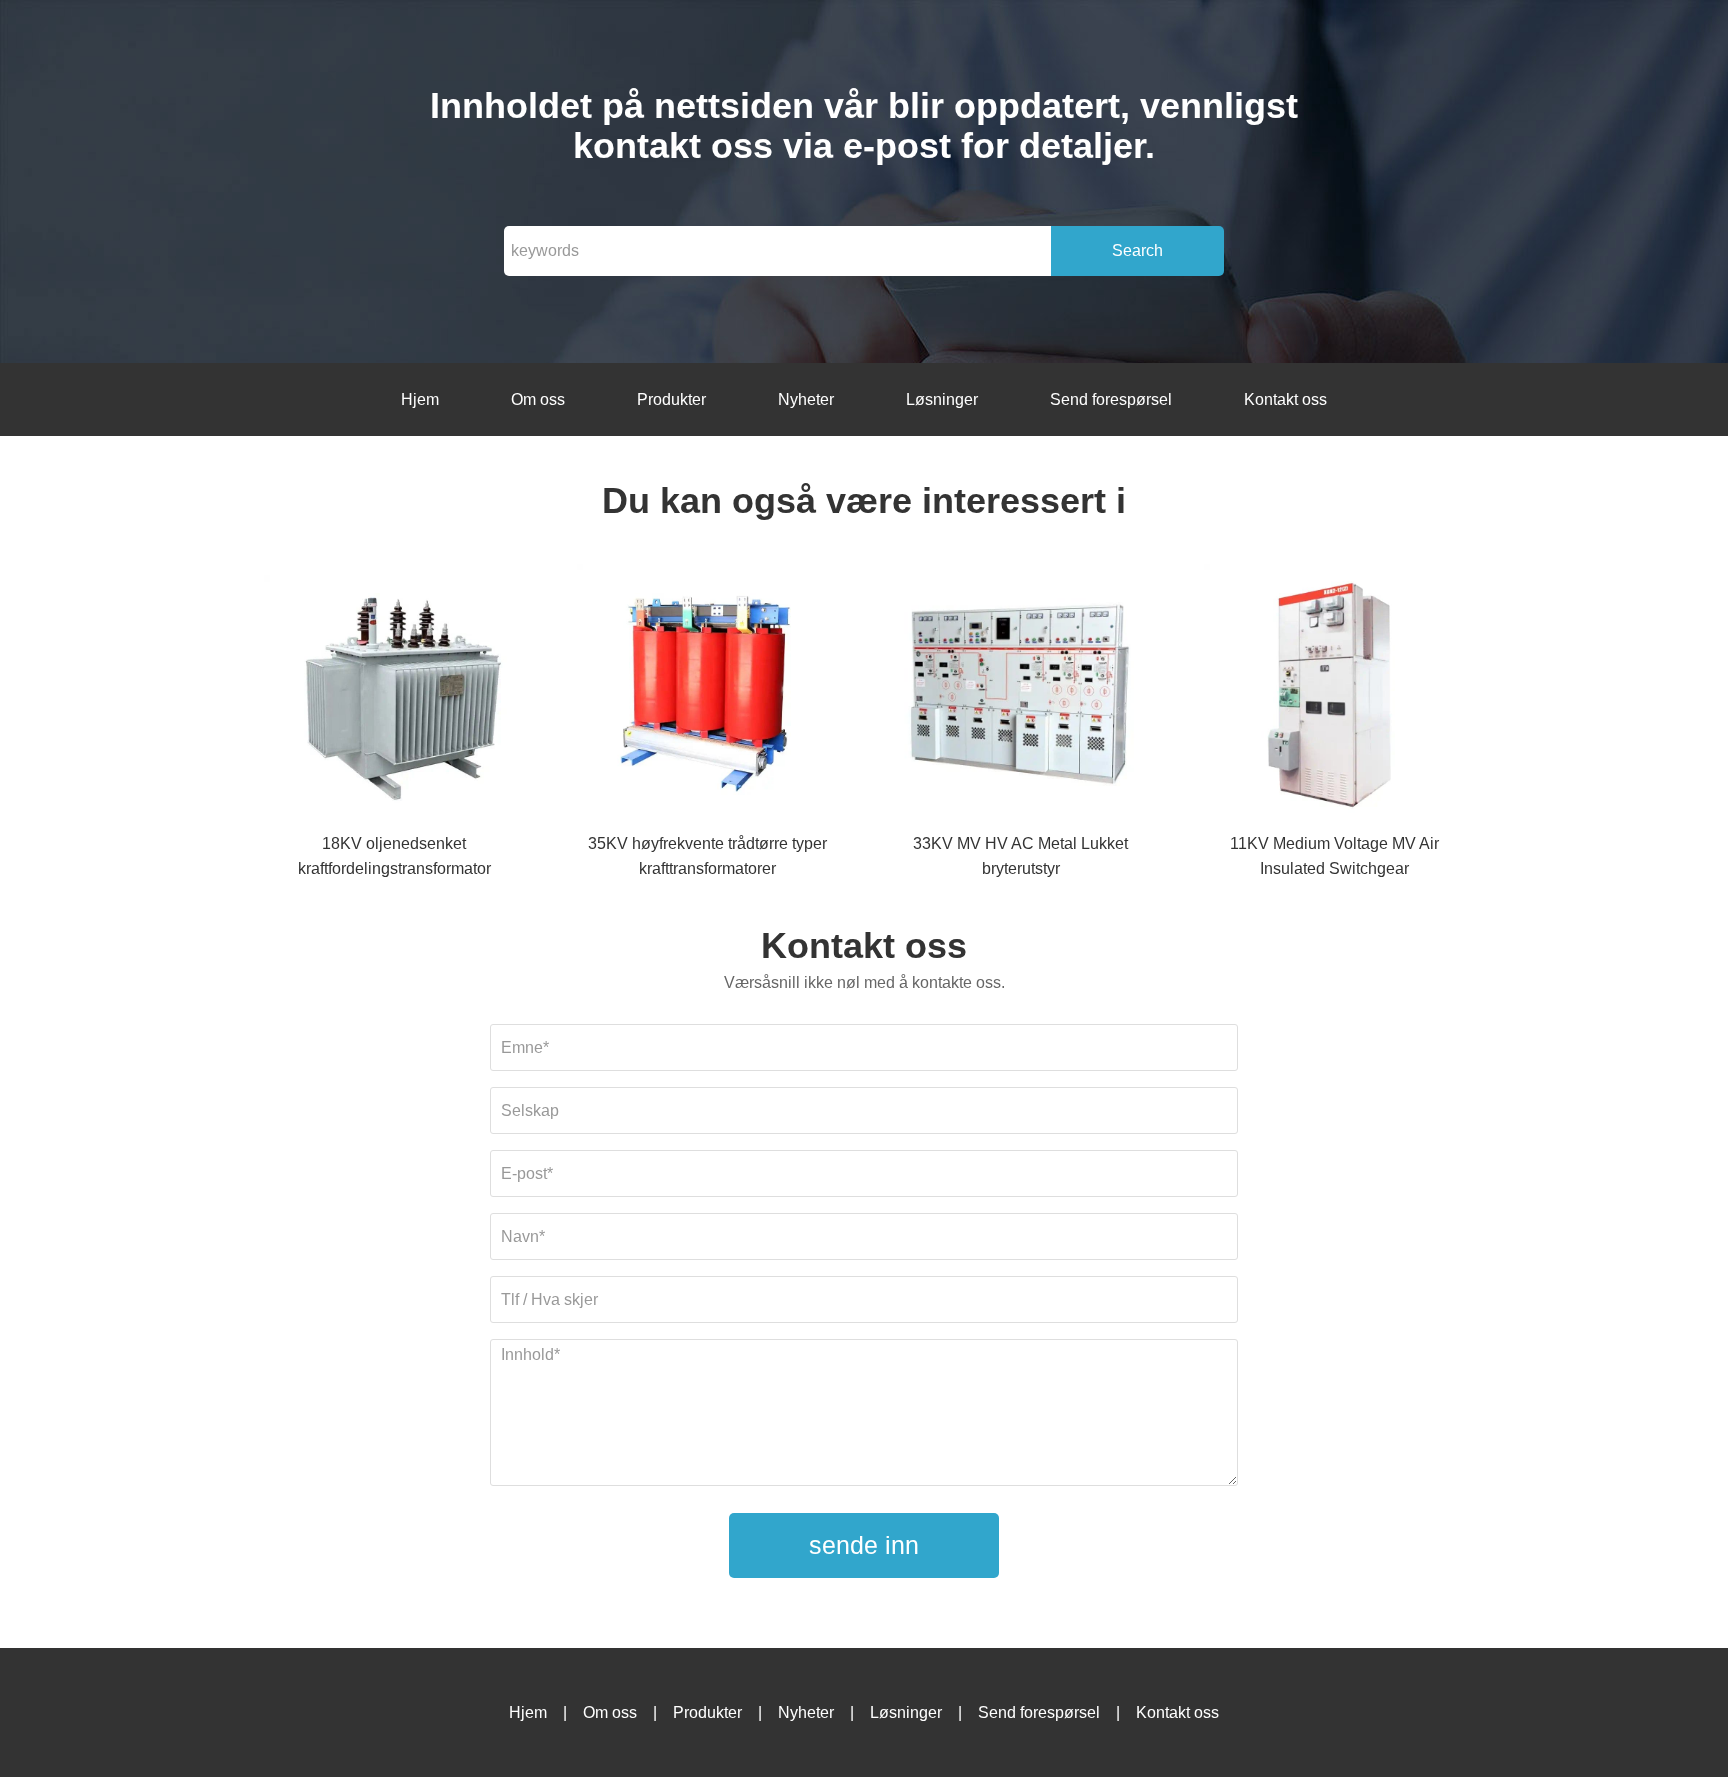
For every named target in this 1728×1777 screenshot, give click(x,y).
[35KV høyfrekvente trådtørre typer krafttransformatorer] (707, 697)
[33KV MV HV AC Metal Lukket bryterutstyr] (1021, 697)
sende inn (864, 1545)
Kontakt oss (1285, 399)
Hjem (420, 399)
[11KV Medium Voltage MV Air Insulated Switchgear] (1334, 697)
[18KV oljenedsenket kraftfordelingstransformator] (394, 697)
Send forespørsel (1111, 399)
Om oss (538, 399)
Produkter (671, 399)
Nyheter (806, 399)
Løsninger (942, 399)
